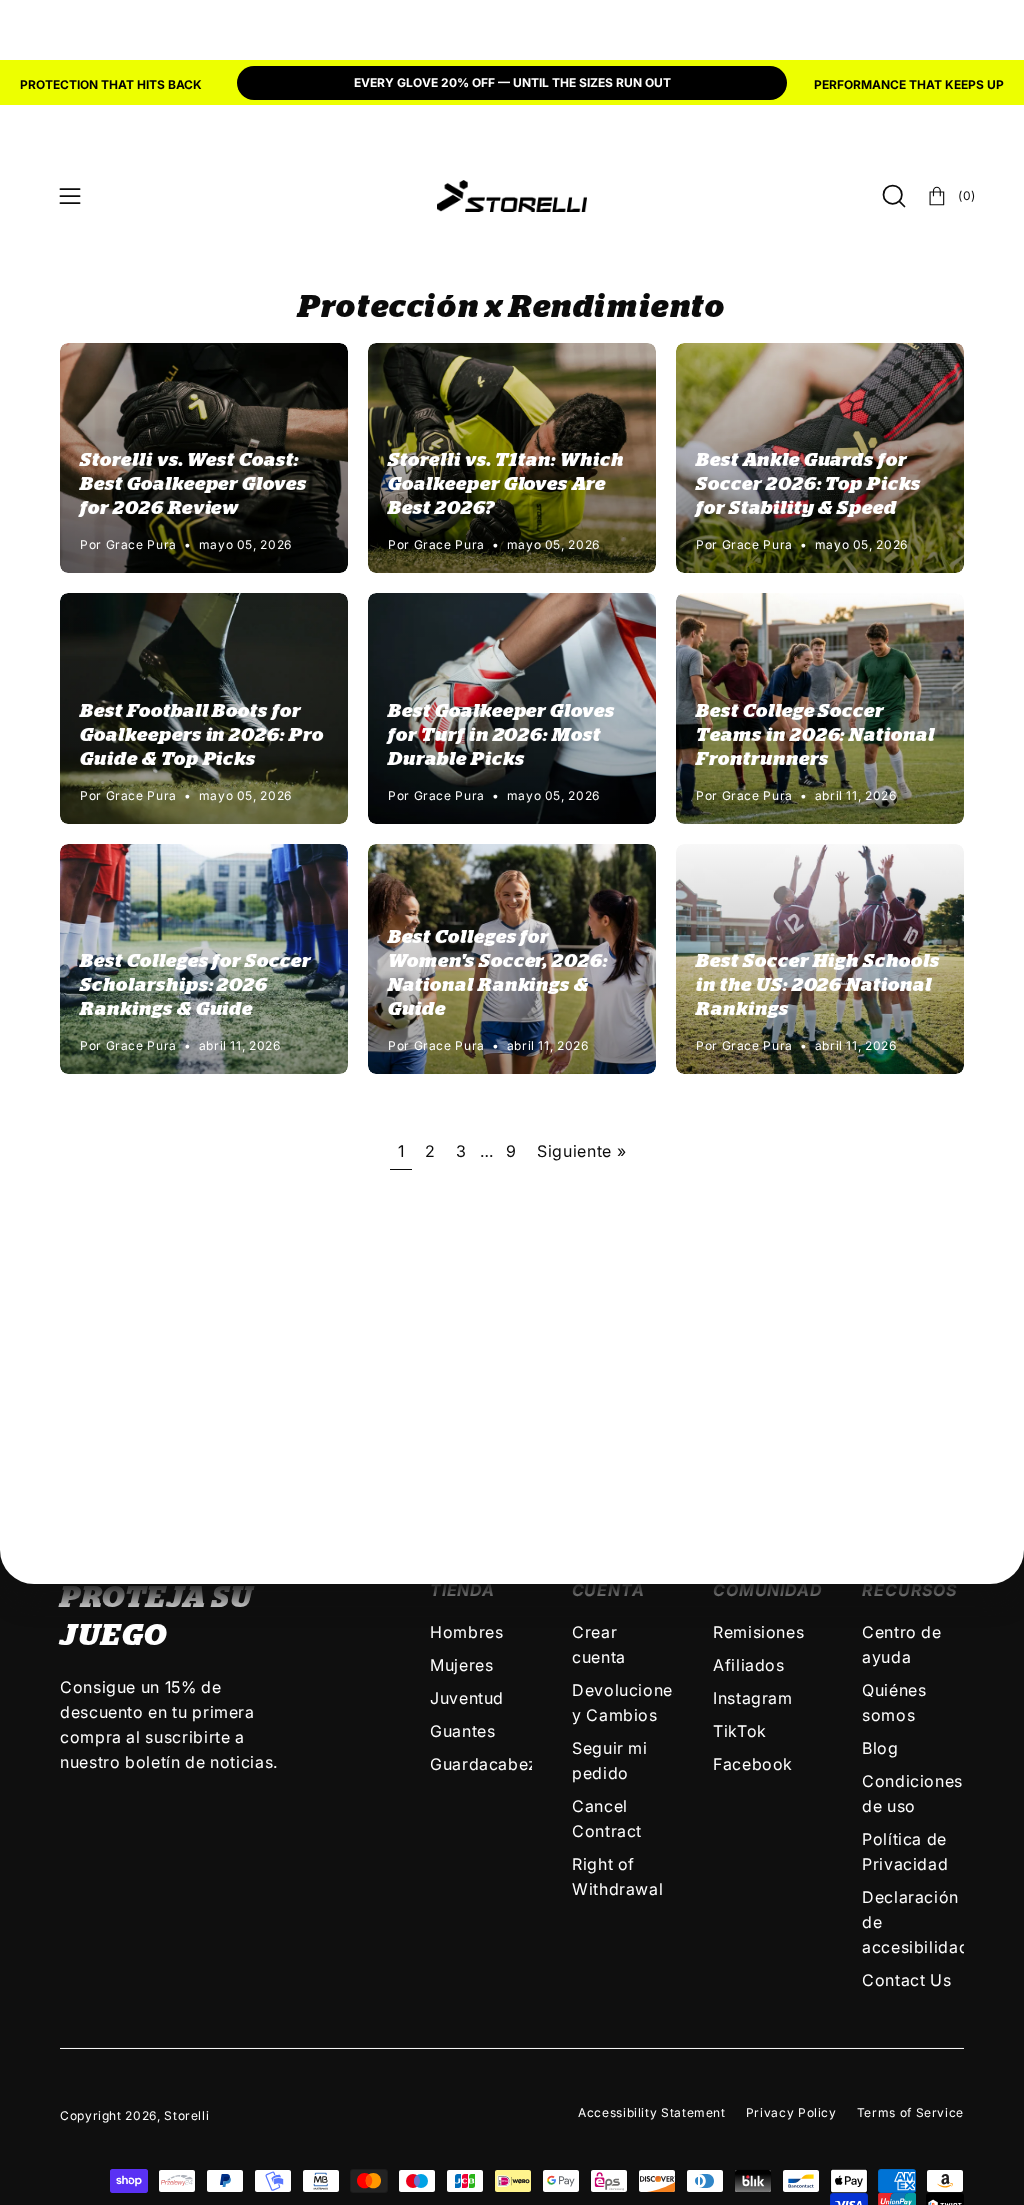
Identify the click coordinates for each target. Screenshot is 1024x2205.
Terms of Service (910, 2112)
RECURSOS (909, 1590)
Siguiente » (581, 1151)
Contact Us (906, 1980)
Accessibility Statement (652, 2112)
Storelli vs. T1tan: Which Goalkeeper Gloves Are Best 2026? (506, 484)
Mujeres (461, 1665)
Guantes (462, 1731)
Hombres (466, 1632)
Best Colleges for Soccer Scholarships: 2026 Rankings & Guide (195, 985)
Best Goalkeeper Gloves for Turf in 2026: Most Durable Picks (501, 735)
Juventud (467, 1698)
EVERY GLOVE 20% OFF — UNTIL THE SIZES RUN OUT (512, 82)
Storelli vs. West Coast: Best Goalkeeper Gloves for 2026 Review (193, 484)
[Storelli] (512, 196)
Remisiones (758, 1632)
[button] (892, 196)
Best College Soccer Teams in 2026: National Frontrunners (815, 735)
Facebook (753, 1764)
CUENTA (608, 1590)
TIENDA (462, 1590)
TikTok (740, 1731)
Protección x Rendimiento (511, 307)
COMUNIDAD (767, 1590)
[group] (512, 85)
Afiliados (749, 1665)
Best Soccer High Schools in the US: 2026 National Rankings (818, 985)
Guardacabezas (493, 1764)
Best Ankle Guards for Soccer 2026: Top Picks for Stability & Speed (808, 484)
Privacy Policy (791, 2112)
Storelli (186, 2115)
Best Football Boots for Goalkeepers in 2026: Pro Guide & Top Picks (202, 735)
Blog (880, 1748)
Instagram (753, 1698)
